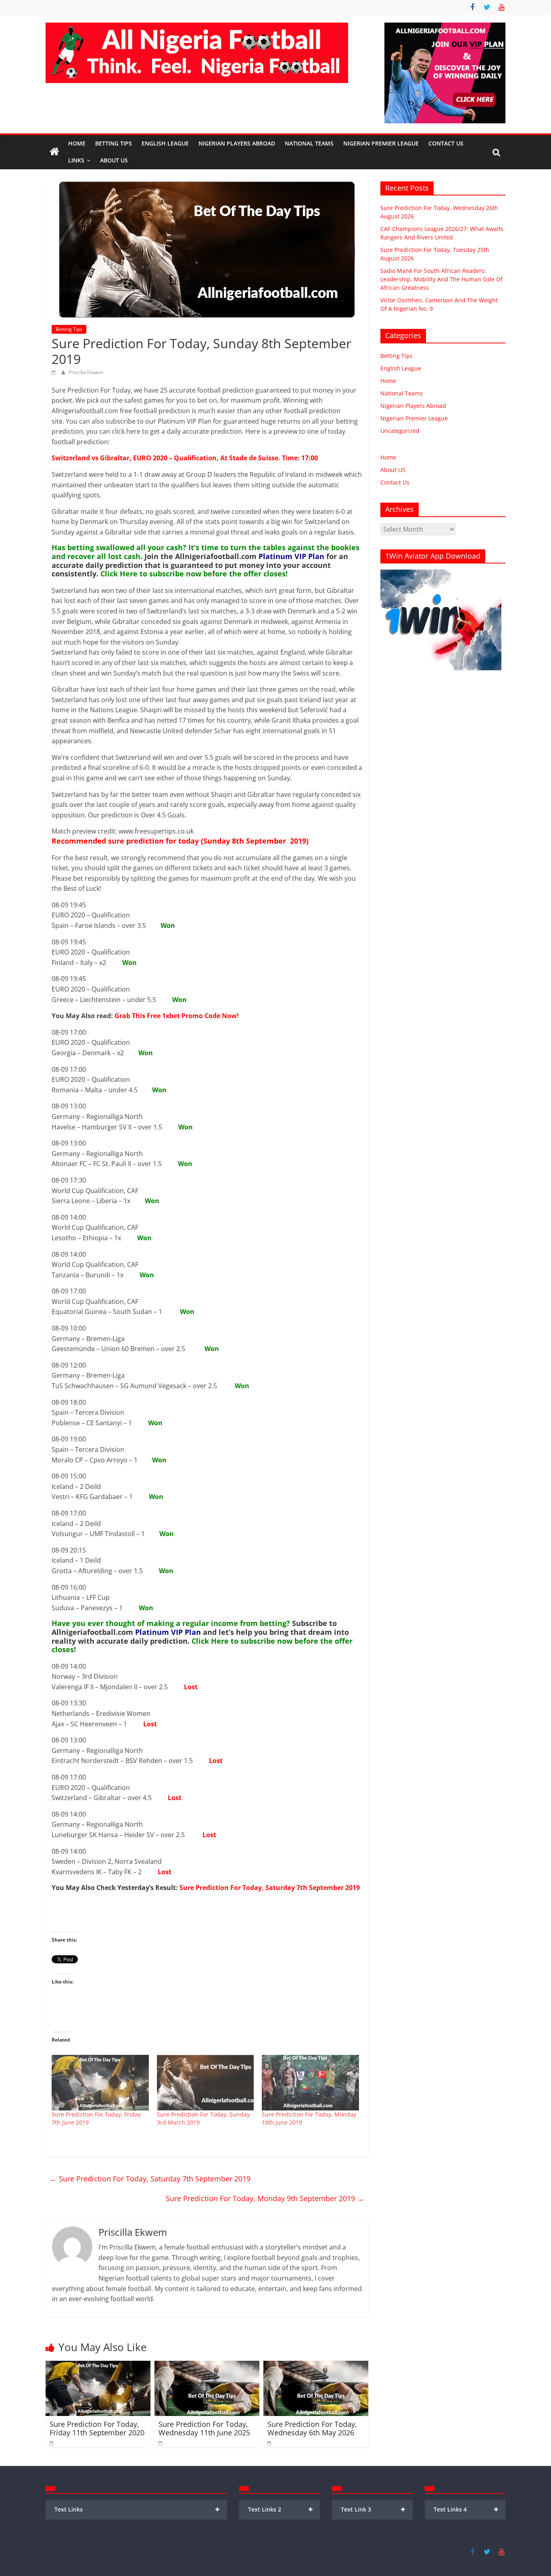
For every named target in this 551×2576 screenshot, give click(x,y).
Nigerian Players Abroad (237, 143)
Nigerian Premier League (381, 143)
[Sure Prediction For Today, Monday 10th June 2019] (310, 2083)
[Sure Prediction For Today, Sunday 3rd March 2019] (206, 2083)
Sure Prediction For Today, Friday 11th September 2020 (97, 2428)
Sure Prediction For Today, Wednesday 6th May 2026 (312, 2428)
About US (393, 470)
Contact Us (446, 143)
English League (165, 143)
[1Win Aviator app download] (441, 574)
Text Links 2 (281, 2509)
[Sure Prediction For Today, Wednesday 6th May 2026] (316, 2366)
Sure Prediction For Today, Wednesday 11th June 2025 (204, 2428)
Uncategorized (400, 431)
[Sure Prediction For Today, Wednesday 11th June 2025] (207, 2366)
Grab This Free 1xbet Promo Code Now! (177, 1016)
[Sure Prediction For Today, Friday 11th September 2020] (98, 2366)
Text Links (137, 2509)
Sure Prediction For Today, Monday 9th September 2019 (265, 2198)
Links (76, 160)
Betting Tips (114, 143)
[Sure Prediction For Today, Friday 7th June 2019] (100, 2083)
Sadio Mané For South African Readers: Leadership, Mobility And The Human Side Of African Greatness (441, 279)
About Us (114, 160)
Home (77, 143)
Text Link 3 (373, 2509)
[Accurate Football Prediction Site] (54, 152)
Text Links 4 (466, 2509)
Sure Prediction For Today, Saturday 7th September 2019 (270, 1888)
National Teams (309, 143)
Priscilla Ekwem (86, 372)
